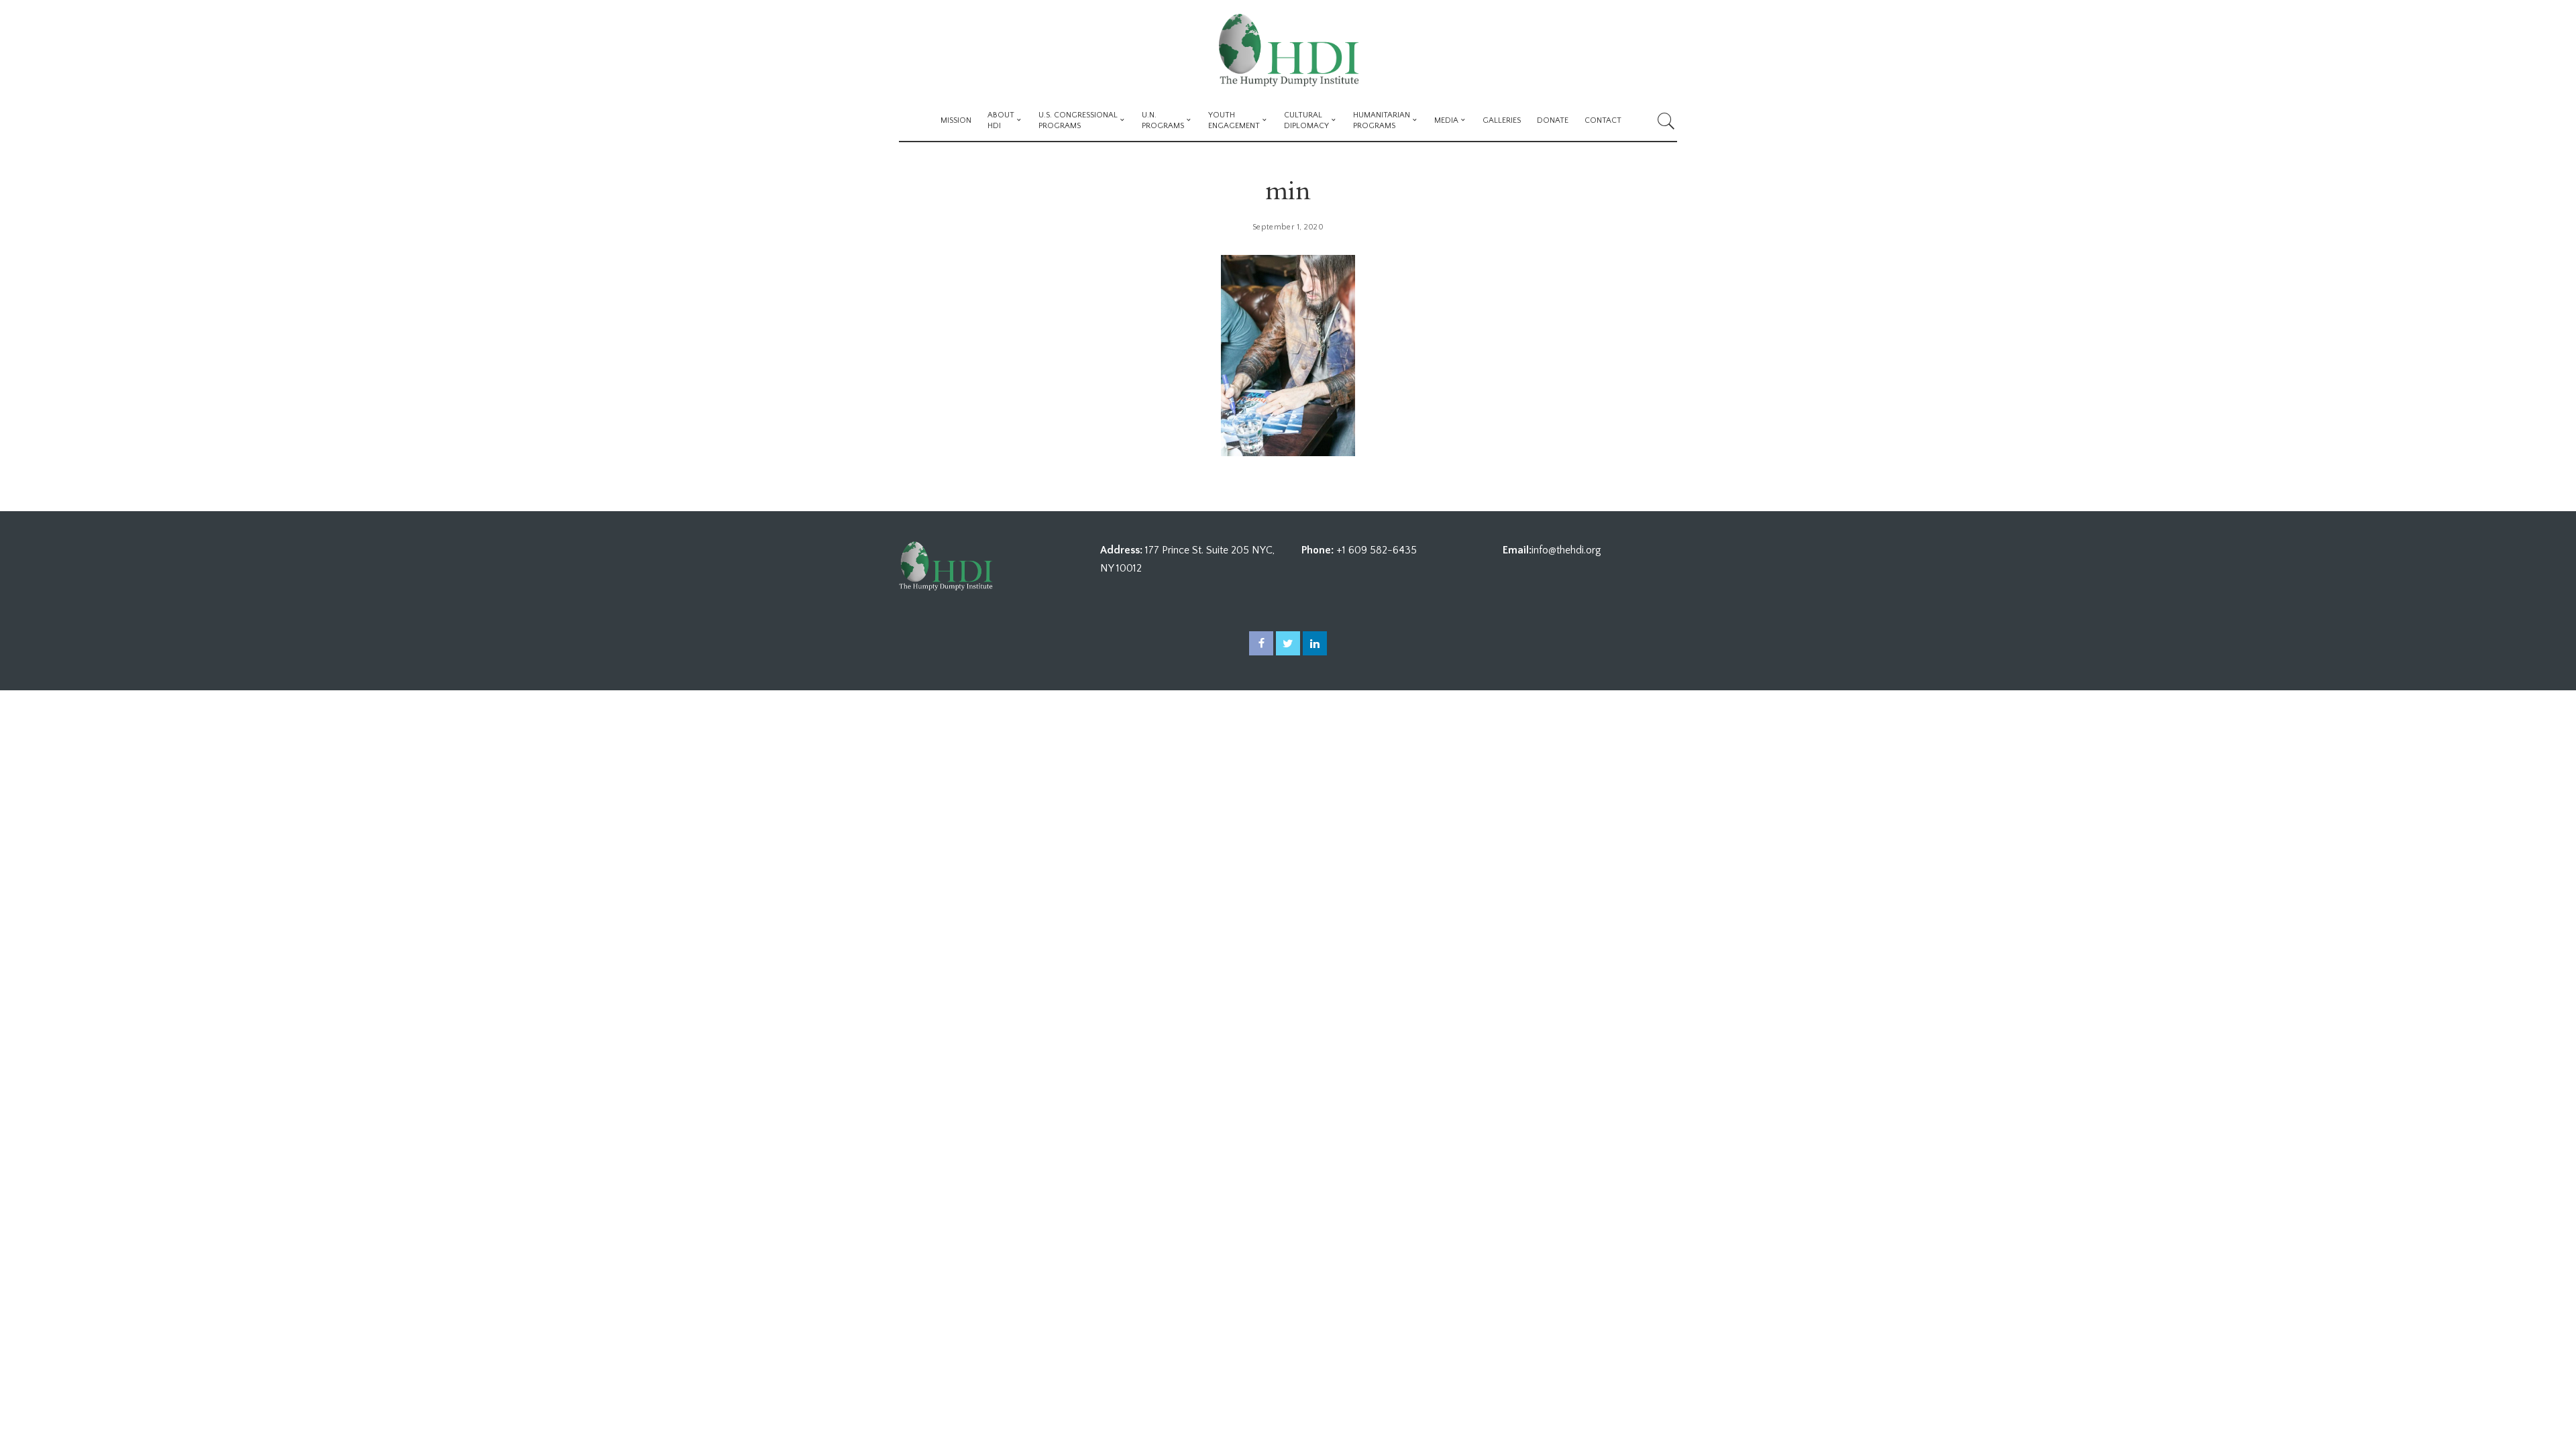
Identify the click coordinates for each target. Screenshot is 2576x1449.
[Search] (1666, 121)
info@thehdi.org (1566, 550)
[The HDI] (1288, 50)
